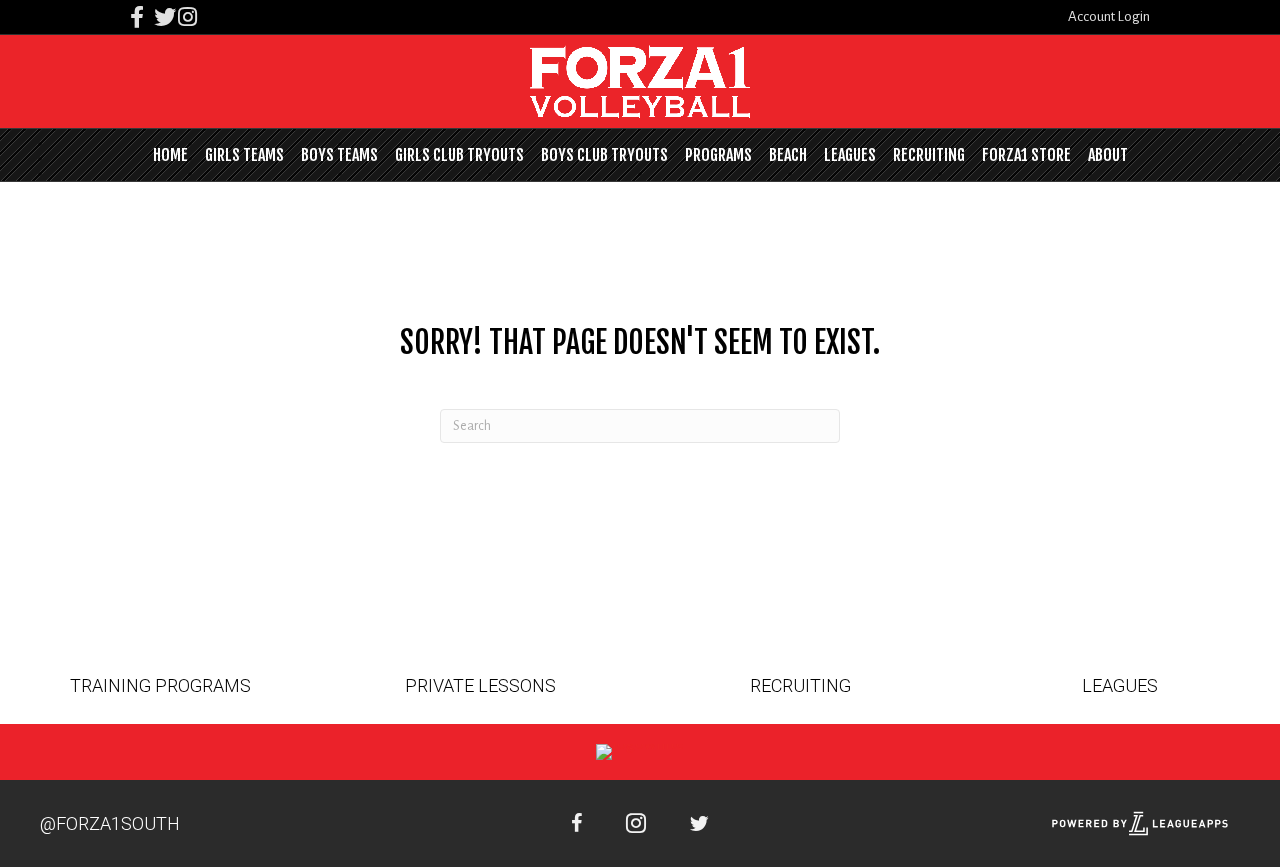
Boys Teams (339, 155)
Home (170, 155)
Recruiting (929, 155)
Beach (788, 155)
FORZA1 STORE (1026, 155)
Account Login (1109, 16)
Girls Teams (244, 155)
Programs (718, 155)
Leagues (850, 155)
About (1108, 155)
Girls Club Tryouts (459, 155)
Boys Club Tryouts (604, 155)
